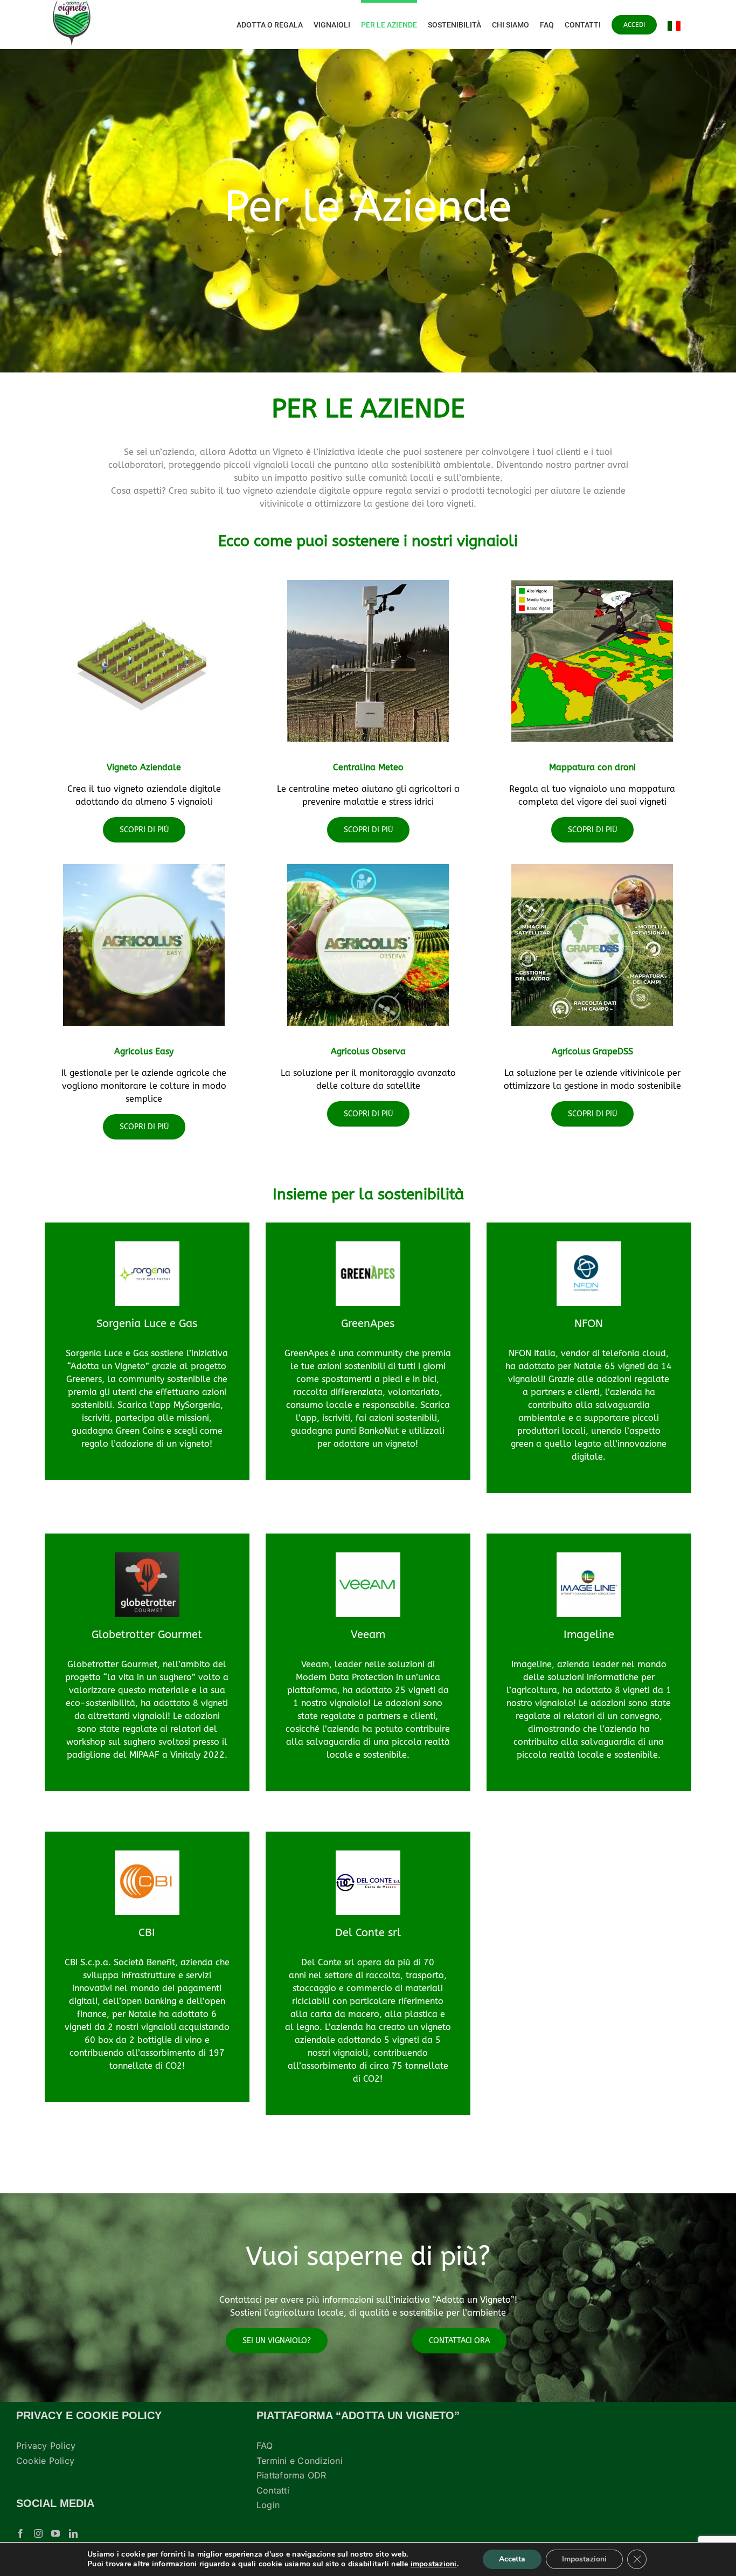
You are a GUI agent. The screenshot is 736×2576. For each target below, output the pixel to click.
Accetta (512, 2559)
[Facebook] (20, 2533)
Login (268, 2505)
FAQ (265, 2446)
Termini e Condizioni (300, 2461)
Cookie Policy (45, 2461)
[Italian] (674, 25)
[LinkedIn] (73, 2533)
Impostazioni (584, 2559)
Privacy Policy (46, 2446)
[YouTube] (55, 2533)
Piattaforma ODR (291, 2475)
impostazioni (434, 2564)
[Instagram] (38, 2533)
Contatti (273, 2490)
